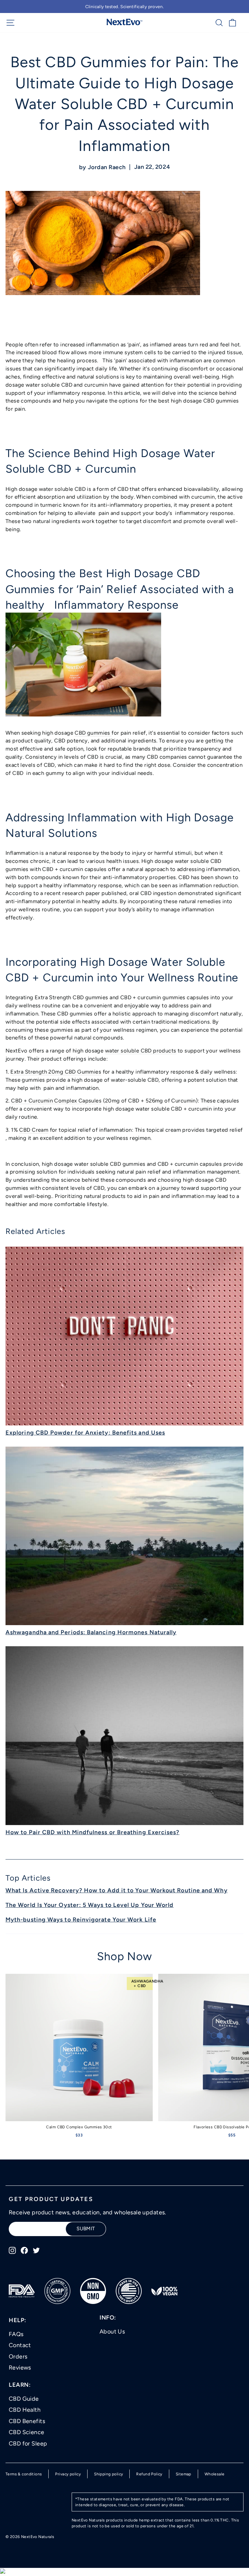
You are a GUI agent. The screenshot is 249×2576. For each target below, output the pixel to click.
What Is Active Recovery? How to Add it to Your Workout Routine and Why (117, 1890)
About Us (112, 2332)
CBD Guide (24, 2399)
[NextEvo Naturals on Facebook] (24, 2250)
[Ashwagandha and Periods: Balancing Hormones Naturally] (124, 1536)
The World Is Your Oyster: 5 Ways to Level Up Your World (89, 1905)
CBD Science (27, 2432)
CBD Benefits (27, 2421)
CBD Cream (34, 1130)
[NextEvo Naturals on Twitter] (36, 2250)
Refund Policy (149, 2474)
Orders (18, 2357)
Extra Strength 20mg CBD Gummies (56, 1072)
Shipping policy (108, 2474)
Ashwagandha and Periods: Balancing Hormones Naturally (91, 1632)
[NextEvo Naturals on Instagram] (12, 2250)
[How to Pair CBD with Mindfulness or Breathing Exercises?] (124, 1736)
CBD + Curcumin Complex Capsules (56, 1101)
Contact (20, 2345)
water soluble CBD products (141, 1051)
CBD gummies (93, 733)
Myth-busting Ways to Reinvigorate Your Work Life (81, 1920)
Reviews (20, 2368)
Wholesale (215, 2474)
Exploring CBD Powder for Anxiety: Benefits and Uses (85, 1433)
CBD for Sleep (28, 2444)
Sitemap (184, 2474)
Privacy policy (68, 2474)
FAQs (16, 2334)
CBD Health (25, 2410)
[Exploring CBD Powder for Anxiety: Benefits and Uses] (124, 1336)
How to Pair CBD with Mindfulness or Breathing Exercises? (92, 1832)
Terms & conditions (24, 2474)
